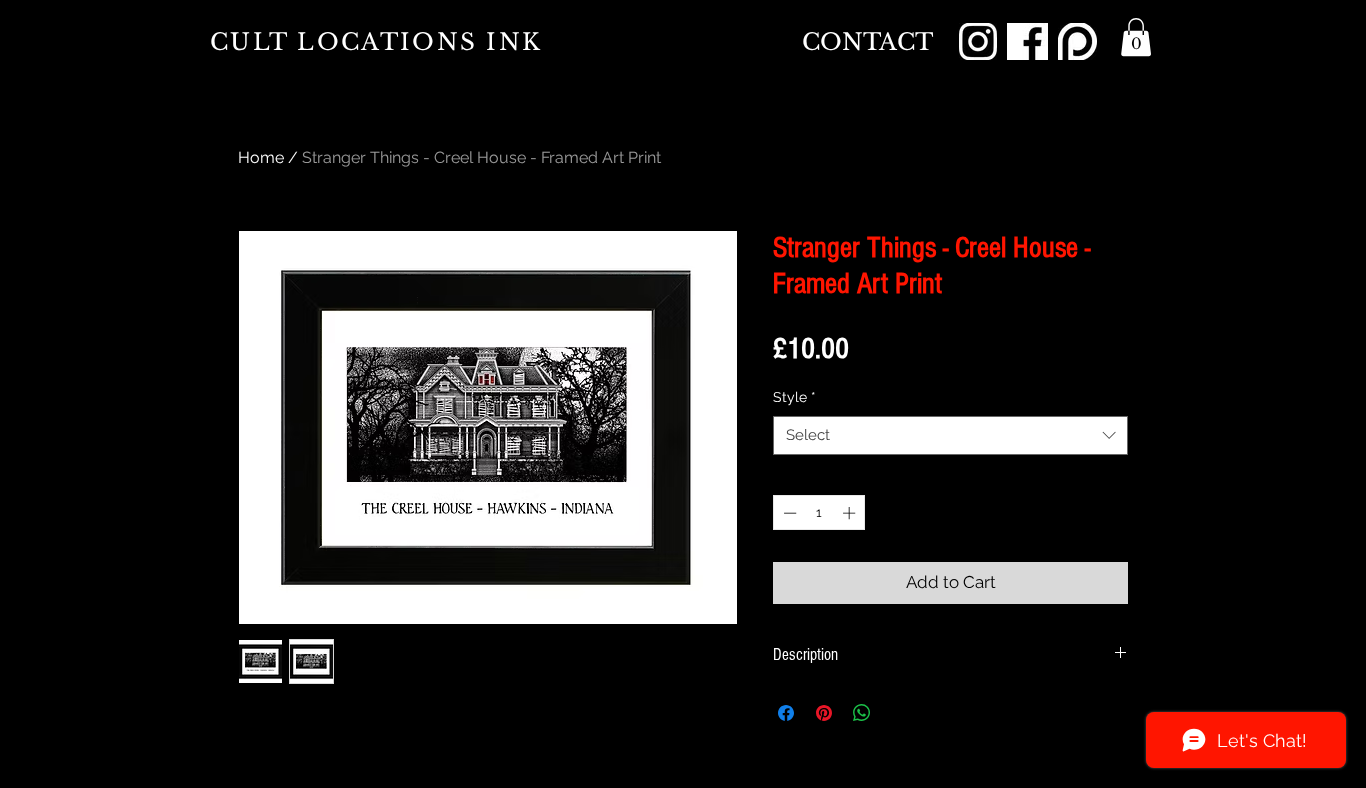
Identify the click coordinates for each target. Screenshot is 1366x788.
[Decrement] (788, 513)
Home (261, 157)
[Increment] (851, 513)
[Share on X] (900, 713)
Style (794, 397)
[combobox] (950, 435)
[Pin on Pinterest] (824, 713)
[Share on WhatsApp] (862, 713)
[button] (1136, 37)
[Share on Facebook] (786, 713)
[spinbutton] (819, 513)
